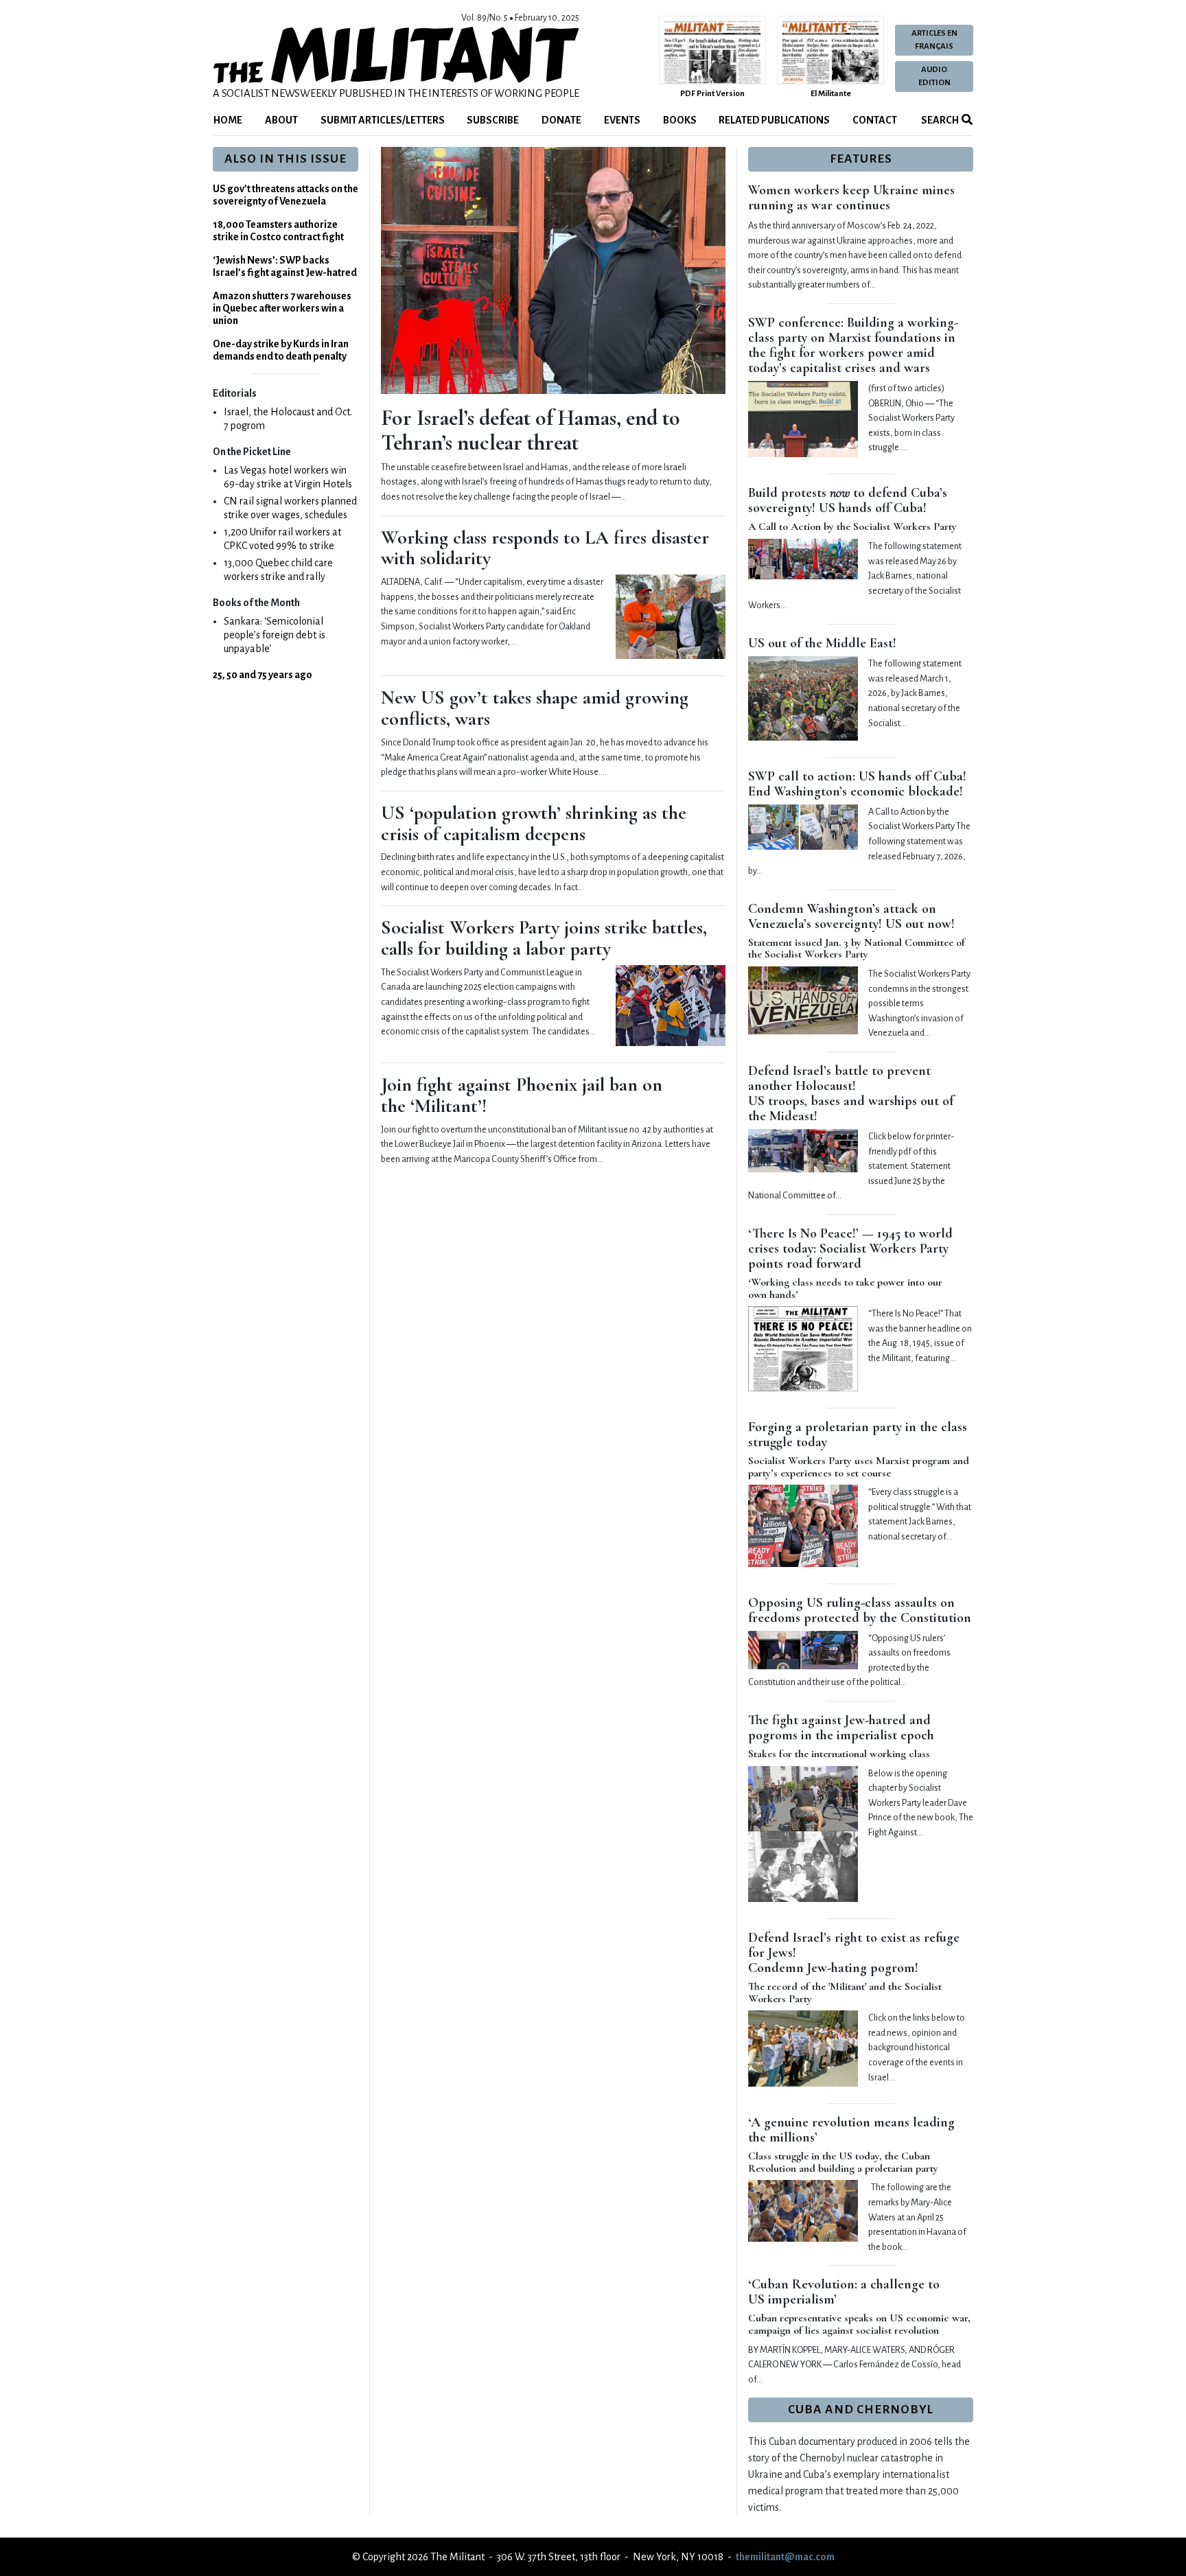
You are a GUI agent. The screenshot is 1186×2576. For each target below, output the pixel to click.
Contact (875, 120)
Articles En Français (934, 40)
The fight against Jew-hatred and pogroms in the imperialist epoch (841, 1728)
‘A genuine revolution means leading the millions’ (851, 2130)
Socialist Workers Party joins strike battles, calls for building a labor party (544, 938)
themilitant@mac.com (785, 2557)
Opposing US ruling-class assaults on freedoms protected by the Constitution (860, 1610)
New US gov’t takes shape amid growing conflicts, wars (535, 708)
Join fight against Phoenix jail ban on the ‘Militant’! (522, 1095)
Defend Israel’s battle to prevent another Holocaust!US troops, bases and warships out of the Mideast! (851, 1093)
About (281, 120)
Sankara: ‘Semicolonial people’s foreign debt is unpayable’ (275, 635)
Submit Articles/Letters (383, 120)
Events (622, 120)
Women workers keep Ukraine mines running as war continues (851, 198)
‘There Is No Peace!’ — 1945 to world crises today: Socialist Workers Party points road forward (850, 1249)
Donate (561, 120)
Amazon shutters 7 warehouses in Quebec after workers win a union (282, 308)
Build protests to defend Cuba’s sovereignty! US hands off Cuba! (848, 500)
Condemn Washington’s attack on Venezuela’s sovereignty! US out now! (851, 916)
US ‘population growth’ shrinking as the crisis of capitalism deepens (534, 823)
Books (680, 120)
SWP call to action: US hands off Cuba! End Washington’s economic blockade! (857, 784)
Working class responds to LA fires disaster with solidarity (545, 548)
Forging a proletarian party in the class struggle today (858, 1435)
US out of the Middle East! (822, 643)
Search (939, 120)
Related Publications (774, 120)
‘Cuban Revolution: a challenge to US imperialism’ (844, 2292)
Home (228, 120)
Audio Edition (934, 76)
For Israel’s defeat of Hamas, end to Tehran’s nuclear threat (531, 430)
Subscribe (493, 120)
